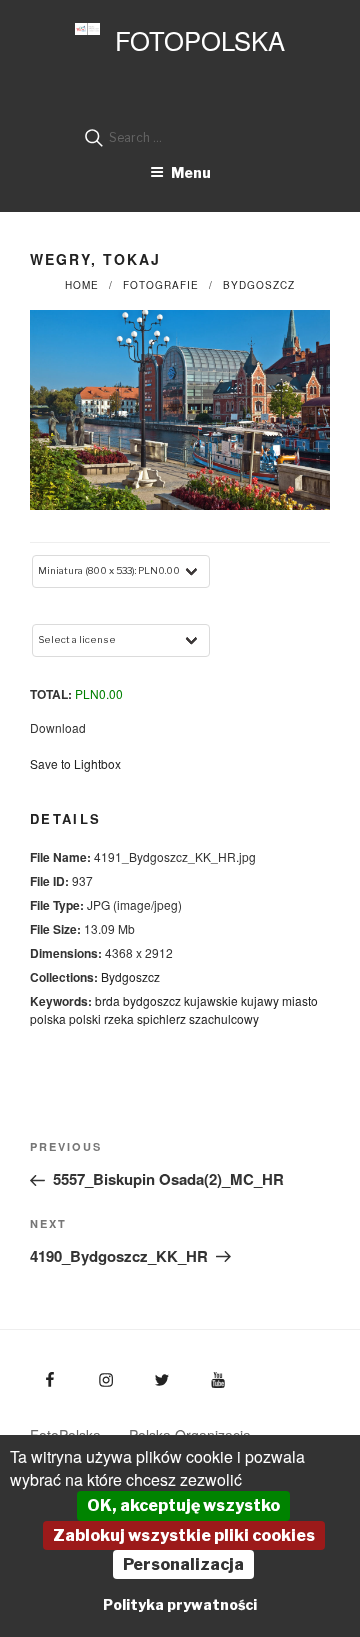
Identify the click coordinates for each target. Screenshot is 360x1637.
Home (82, 285)
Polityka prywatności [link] (180, 1604)
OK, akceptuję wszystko (183, 1505)
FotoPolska (200, 40)
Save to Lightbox (75, 763)
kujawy (260, 1000)
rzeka (119, 1018)
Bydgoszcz (259, 285)
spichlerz (161, 1018)
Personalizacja (183, 1564)
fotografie (161, 285)
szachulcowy (224, 1018)
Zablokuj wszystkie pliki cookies (184, 1535)
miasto (300, 1000)
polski (85, 1018)
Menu (191, 172)
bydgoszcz (152, 1000)
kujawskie (211, 1000)
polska (48, 1018)
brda (107, 1000)
